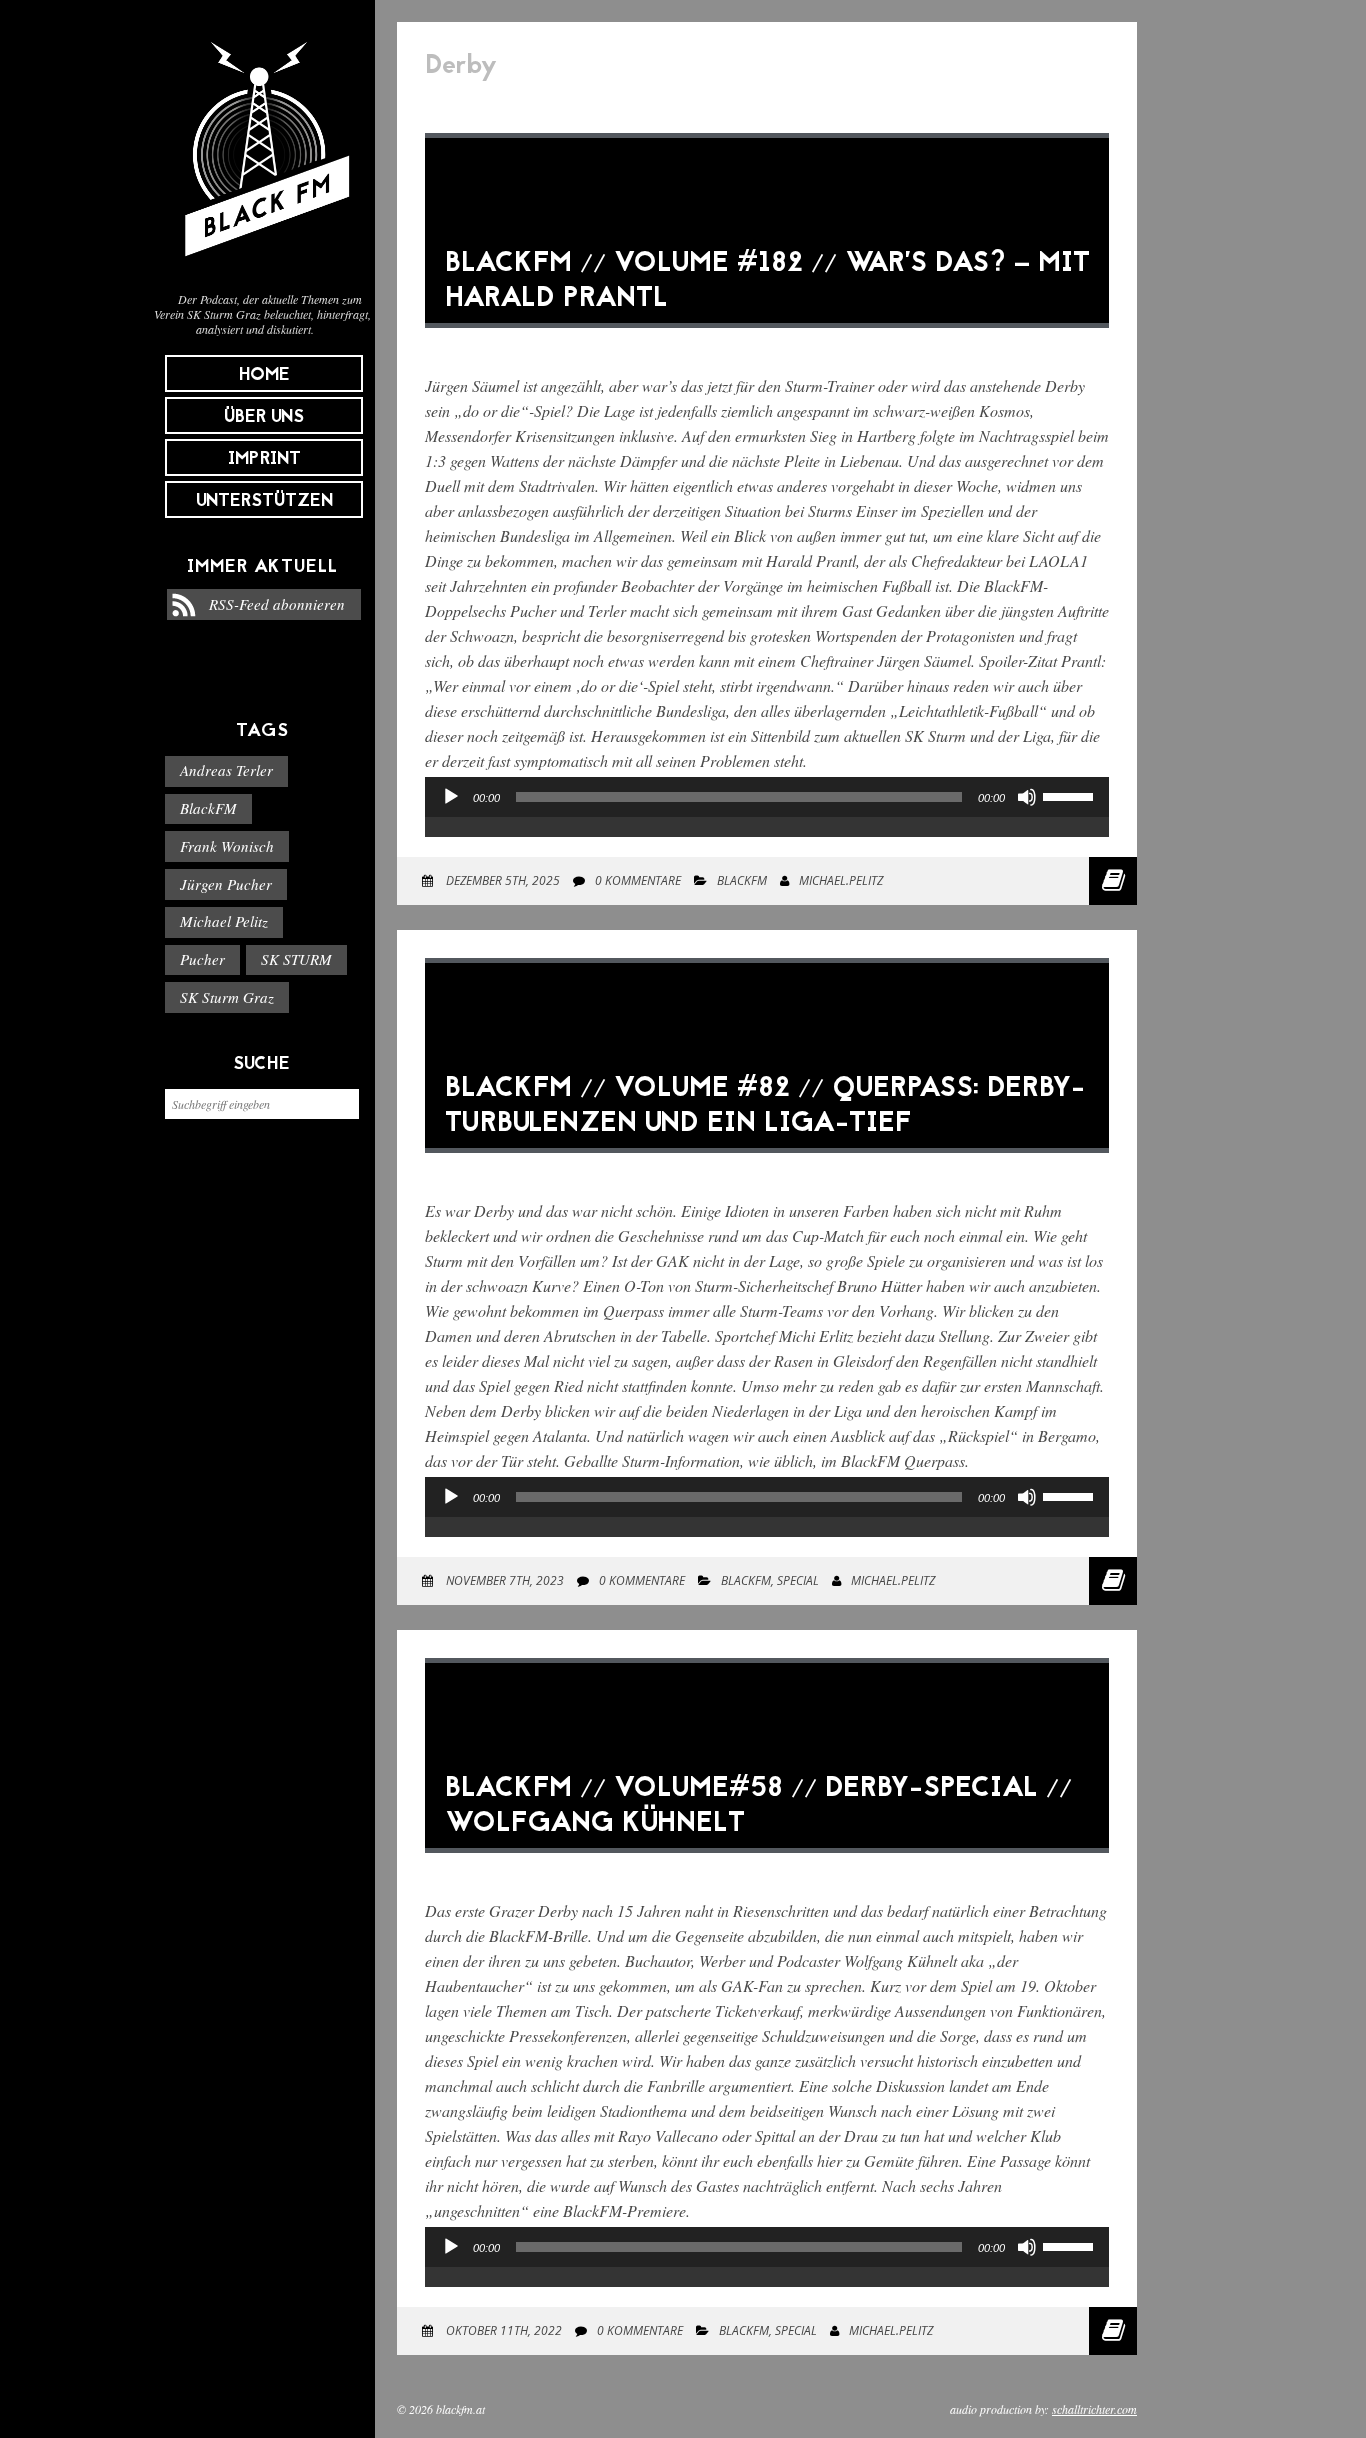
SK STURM (296, 959)
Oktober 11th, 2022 (502, 2330)
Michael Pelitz (224, 921)
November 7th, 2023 (503, 1580)
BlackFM (208, 808)
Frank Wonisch (227, 846)
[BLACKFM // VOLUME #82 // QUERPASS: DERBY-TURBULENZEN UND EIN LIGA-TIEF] (767, 1167)
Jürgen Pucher (226, 884)
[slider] (1071, 795)
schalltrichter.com (1094, 2409)
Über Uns (264, 417)
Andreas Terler (226, 770)
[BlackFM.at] (262, 266)
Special (798, 1580)
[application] (767, 817)
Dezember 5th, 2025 (501, 880)
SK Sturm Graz (227, 997)
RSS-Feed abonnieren (277, 604)
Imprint (264, 459)
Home (264, 375)
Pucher (202, 959)
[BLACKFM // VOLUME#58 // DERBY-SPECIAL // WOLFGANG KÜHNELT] (767, 1867)
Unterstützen (264, 501)
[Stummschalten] (1027, 797)
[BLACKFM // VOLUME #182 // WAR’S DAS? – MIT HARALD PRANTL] (767, 342)
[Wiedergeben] (451, 797)
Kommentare (638, 880)
